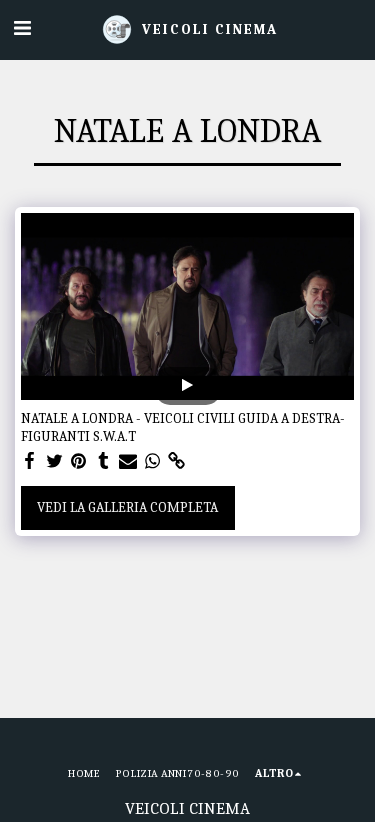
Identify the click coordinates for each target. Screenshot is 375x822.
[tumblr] (104, 461)
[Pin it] (79, 461)
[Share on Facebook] (30, 461)
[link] (177, 461)
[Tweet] (55, 461)
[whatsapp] (153, 461)
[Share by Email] (128, 461)
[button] (22, 28)
